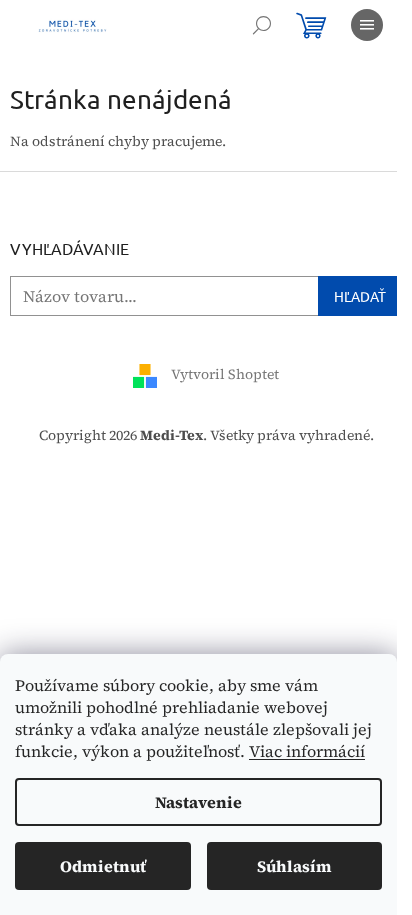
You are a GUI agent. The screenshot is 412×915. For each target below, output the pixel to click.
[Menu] (367, 25)
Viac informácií (307, 751)
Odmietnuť (103, 866)
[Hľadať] (262, 25)
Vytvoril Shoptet (225, 375)
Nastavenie (198, 802)
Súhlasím (294, 866)
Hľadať (360, 296)
